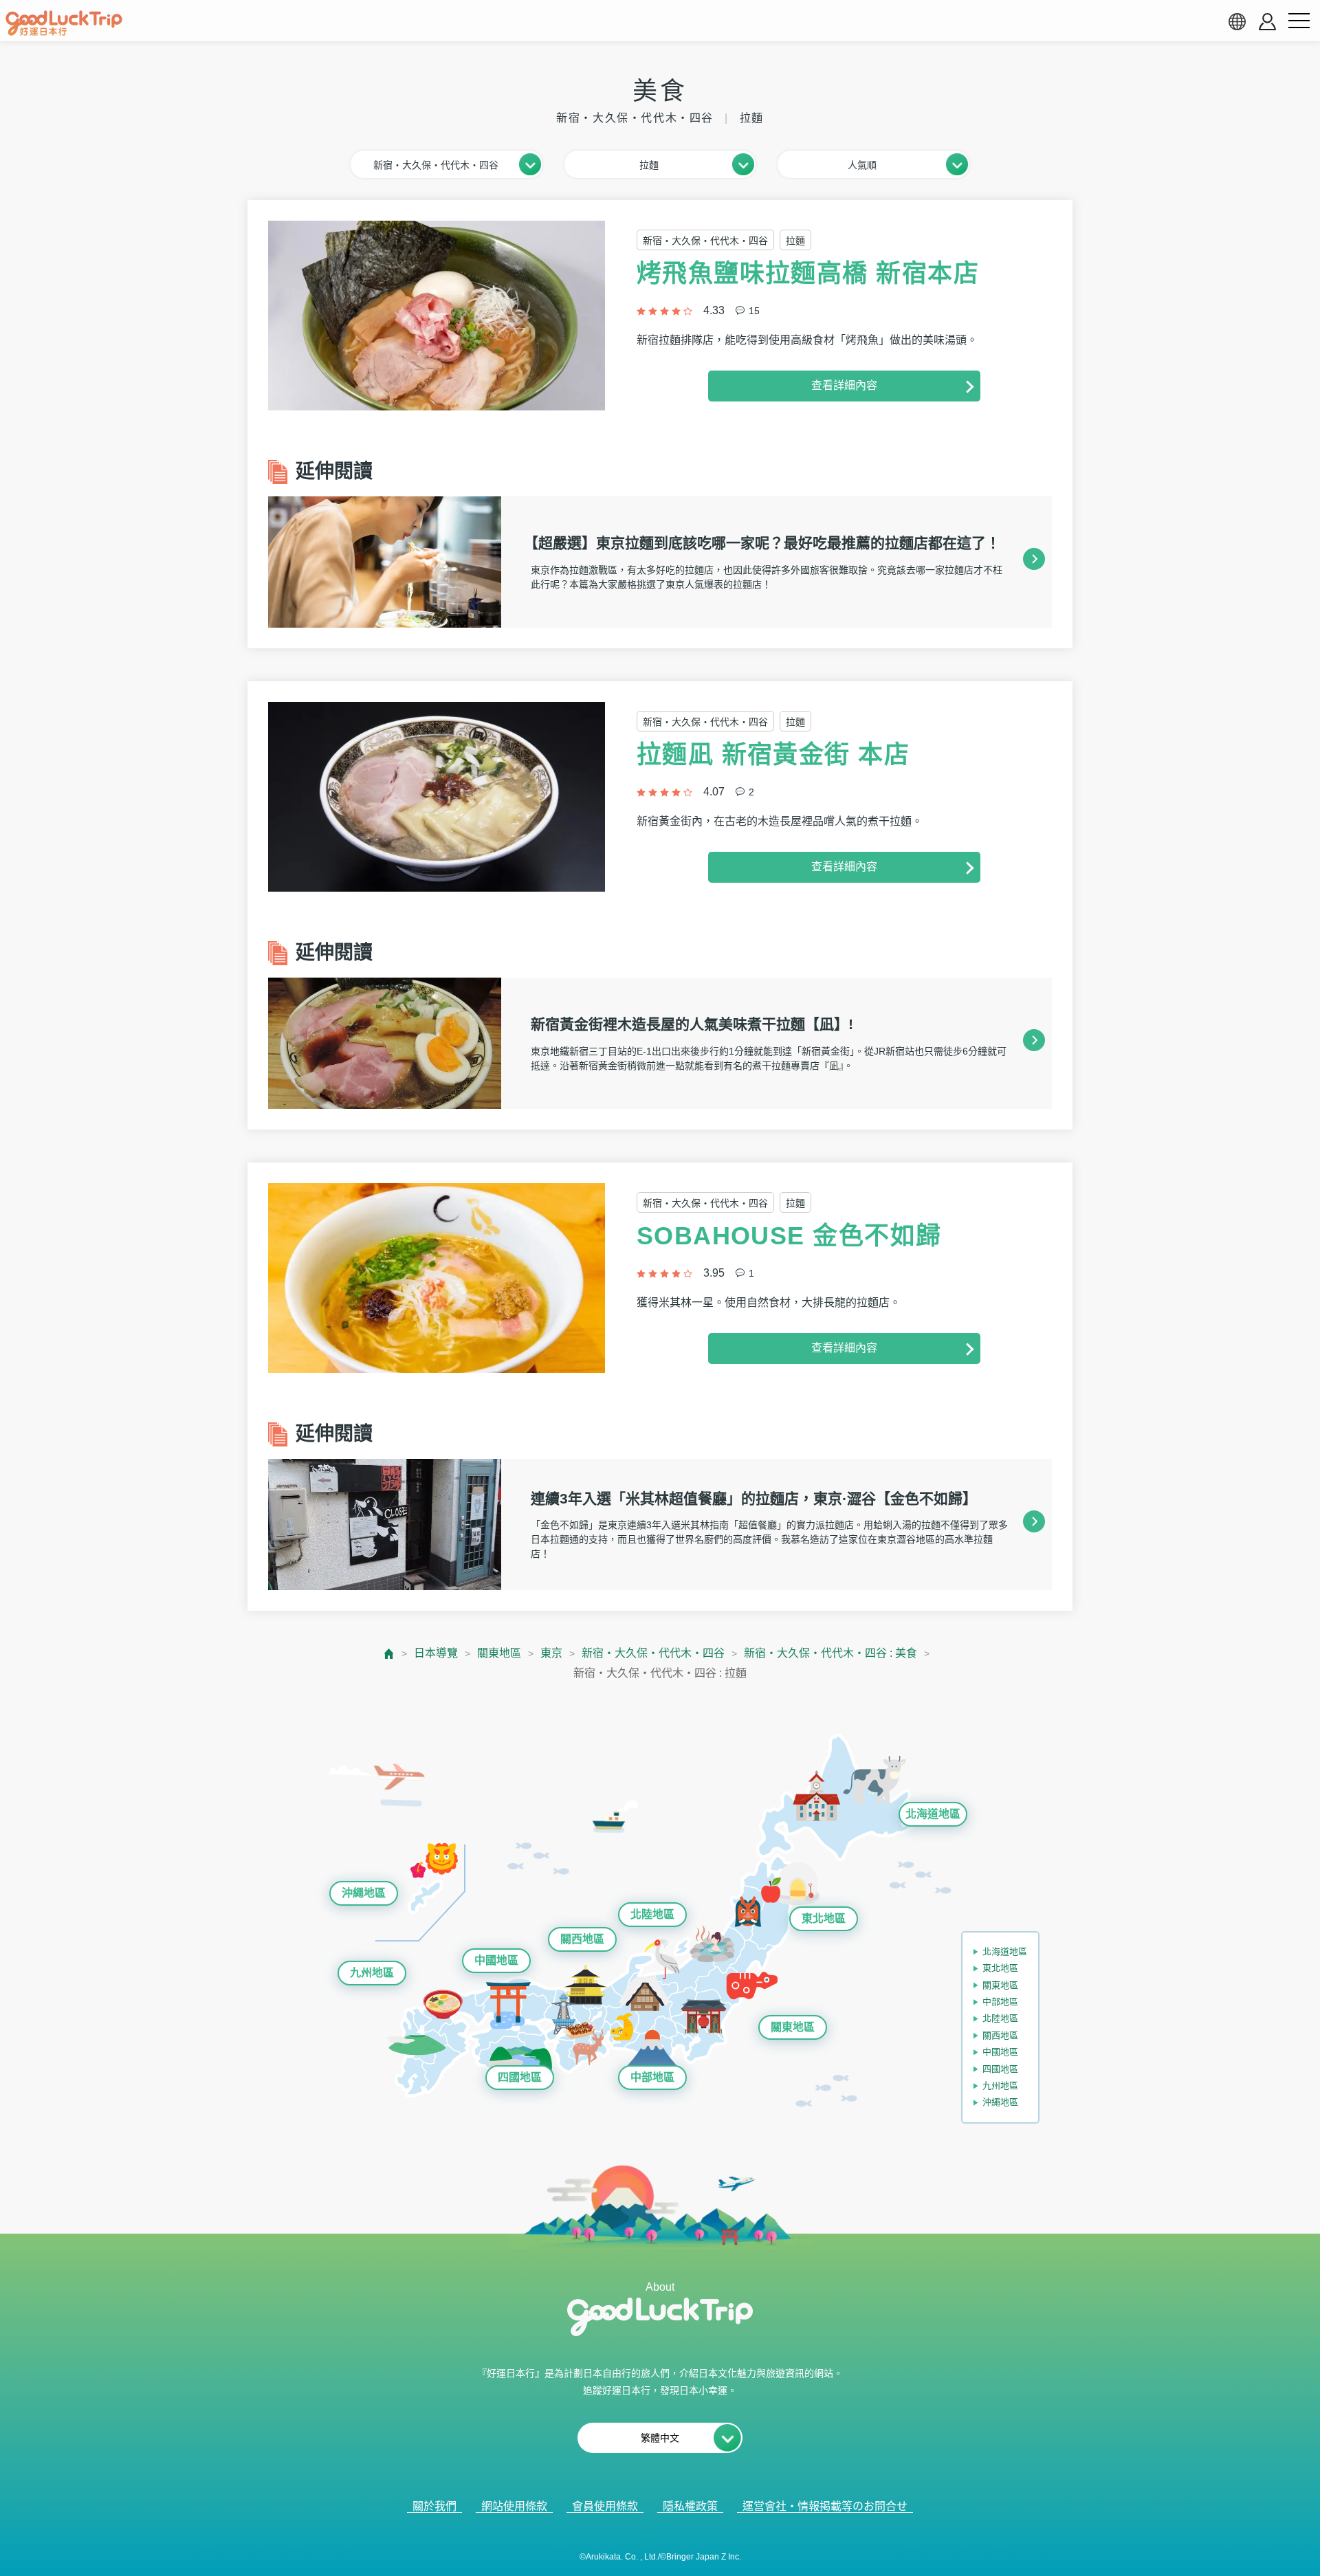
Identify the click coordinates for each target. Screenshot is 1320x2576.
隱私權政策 (690, 2506)
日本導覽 (436, 1653)
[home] (64, 23)
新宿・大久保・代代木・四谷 (653, 1653)
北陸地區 (652, 1914)
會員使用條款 (605, 2506)
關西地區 (582, 1939)
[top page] (389, 1654)
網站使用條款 (514, 2506)
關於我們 (434, 2506)
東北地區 (824, 1918)
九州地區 (372, 1973)
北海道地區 (933, 1814)
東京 (551, 1653)
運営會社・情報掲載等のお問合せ (825, 2506)
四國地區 (520, 2077)
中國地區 (496, 1960)
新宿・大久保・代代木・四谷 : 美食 (830, 1653)
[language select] (1237, 21)
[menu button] (1299, 21)
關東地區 (499, 1653)
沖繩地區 (364, 1893)
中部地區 (652, 2077)
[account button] (1267, 22)
